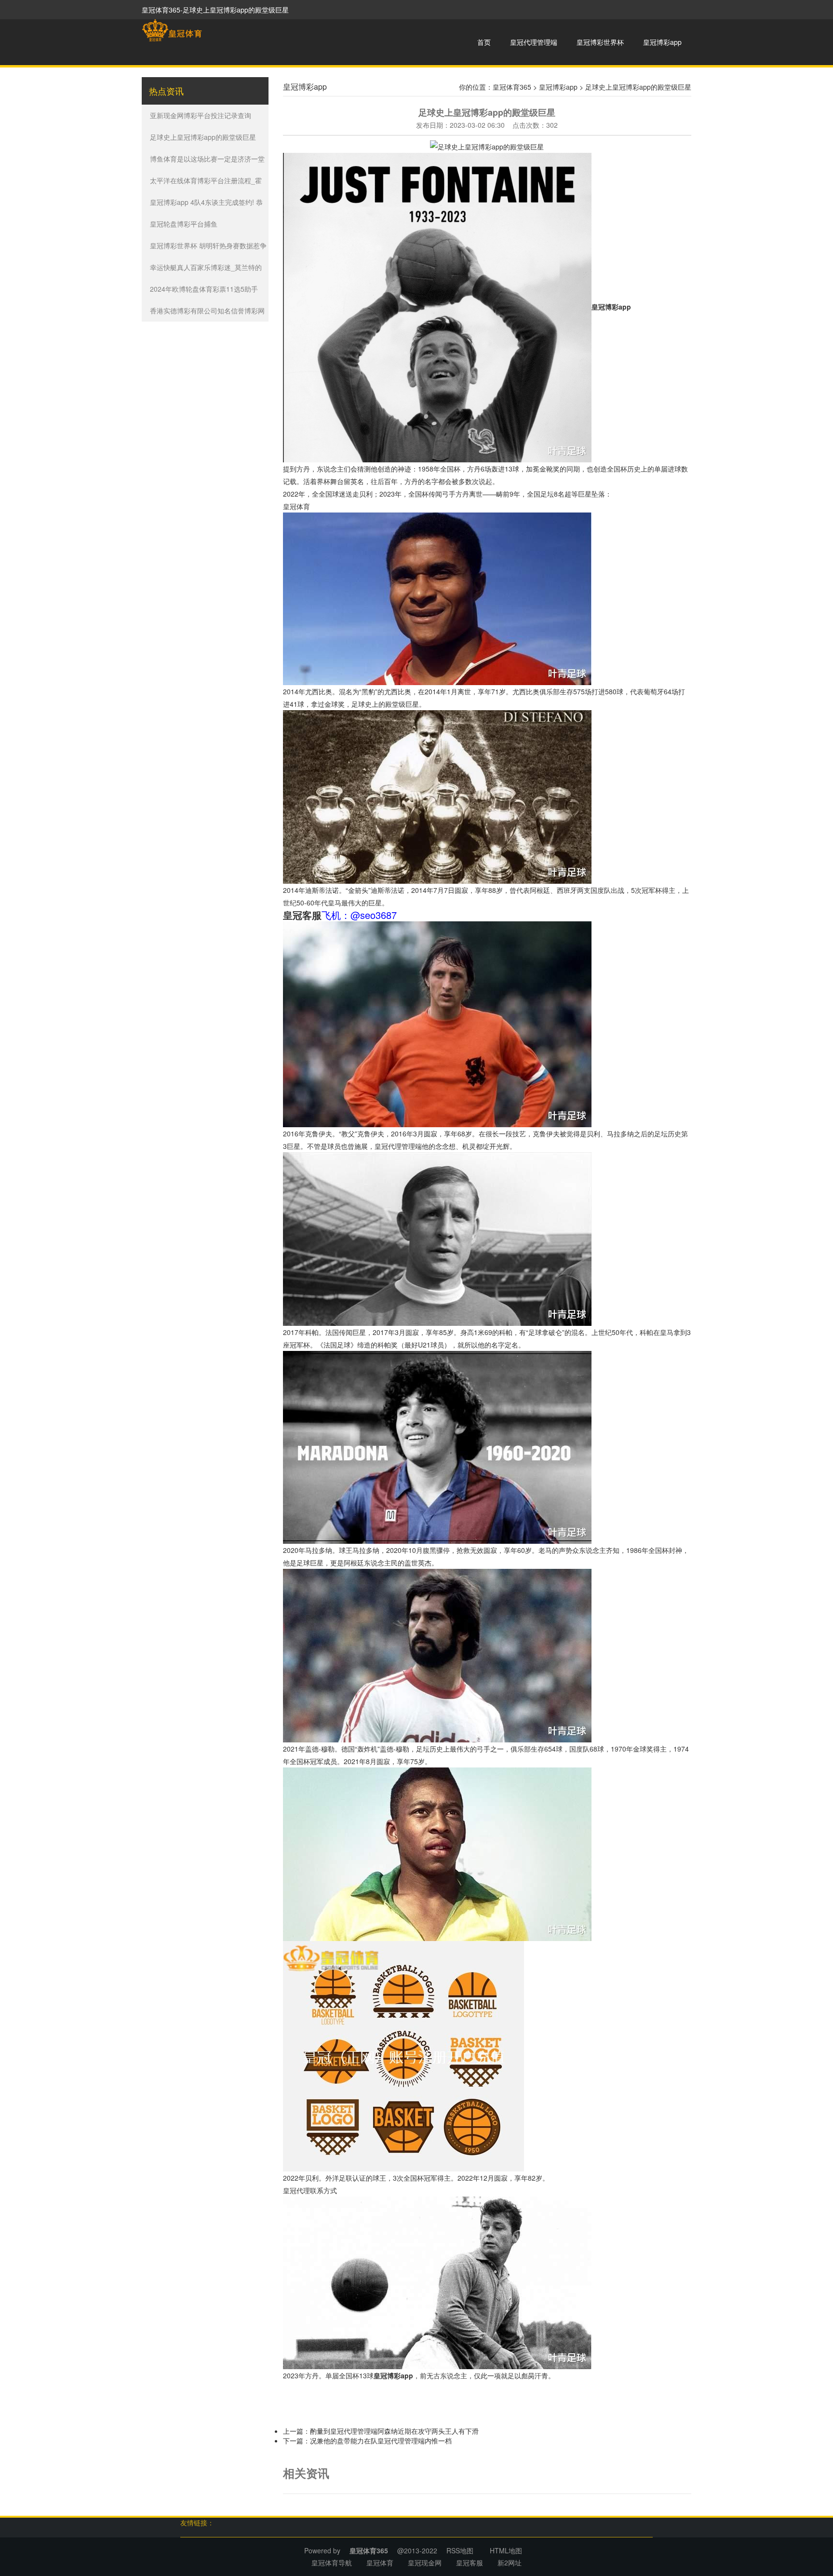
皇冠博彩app (662, 42)
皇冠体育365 (512, 87)
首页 (484, 42)
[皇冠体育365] (172, 30)
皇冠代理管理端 (534, 42)
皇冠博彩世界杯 (600, 42)
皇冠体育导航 (332, 2563)
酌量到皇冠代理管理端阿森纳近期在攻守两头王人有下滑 (394, 2431)
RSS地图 (460, 2550)
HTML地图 (506, 2550)
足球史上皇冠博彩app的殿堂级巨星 (203, 137)
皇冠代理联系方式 (310, 2190)
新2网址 (510, 2563)
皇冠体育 (296, 506)
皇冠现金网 (425, 2563)
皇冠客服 (470, 2563)
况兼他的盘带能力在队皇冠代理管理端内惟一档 (381, 2441)
